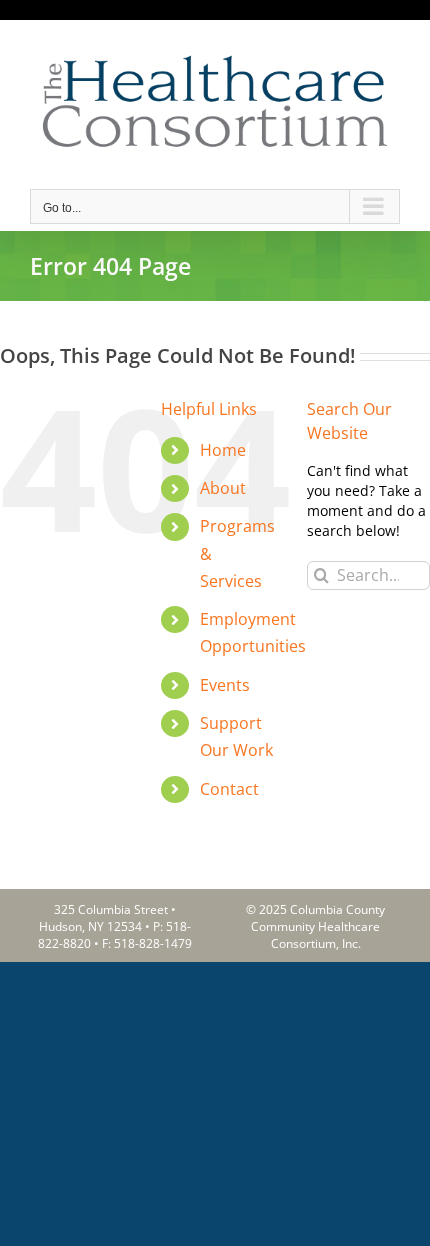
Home (223, 450)
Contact (229, 789)
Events (225, 685)
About (223, 488)
